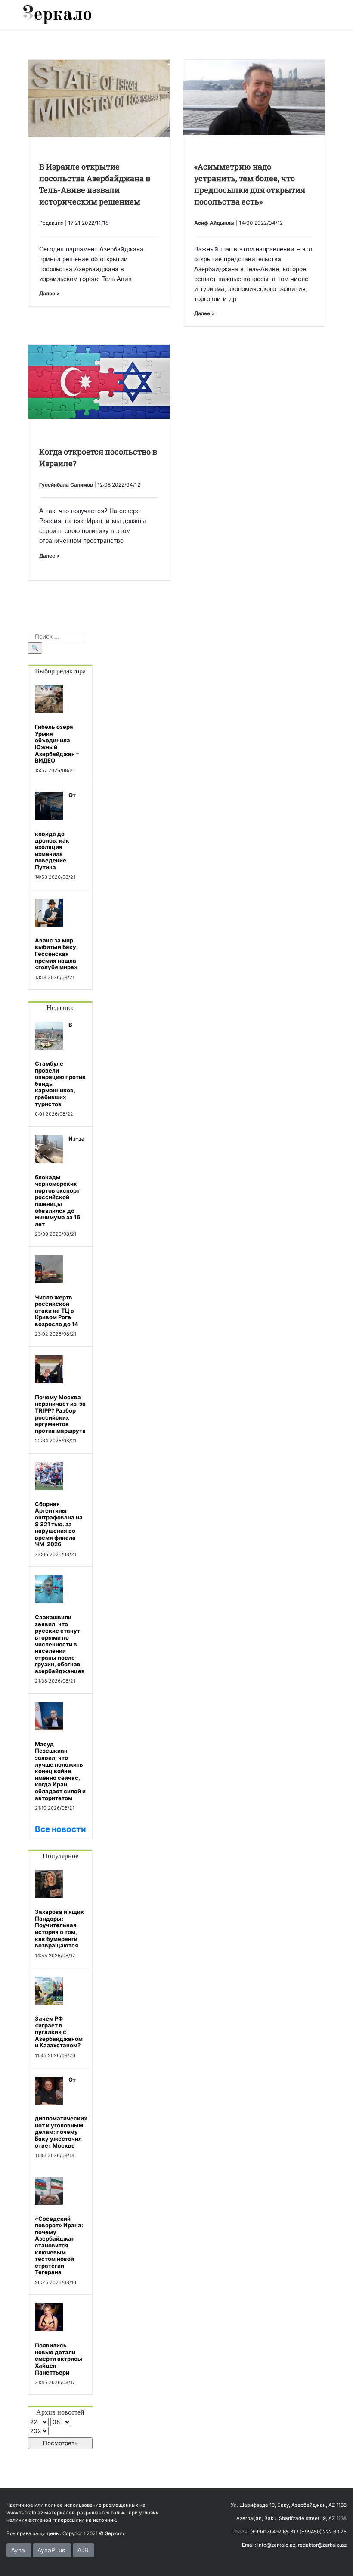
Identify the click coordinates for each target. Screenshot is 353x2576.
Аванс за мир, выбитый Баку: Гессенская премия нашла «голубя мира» (56, 954)
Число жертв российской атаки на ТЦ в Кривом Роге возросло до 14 (57, 1311)
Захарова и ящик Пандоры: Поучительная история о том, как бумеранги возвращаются (59, 1928)
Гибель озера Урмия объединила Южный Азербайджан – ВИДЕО (57, 744)
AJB (83, 2550)
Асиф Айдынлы (214, 223)
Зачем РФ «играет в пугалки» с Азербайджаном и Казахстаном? (59, 2032)
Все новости (60, 1829)
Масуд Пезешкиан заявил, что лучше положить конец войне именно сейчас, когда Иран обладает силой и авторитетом (60, 1771)
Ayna (18, 2550)
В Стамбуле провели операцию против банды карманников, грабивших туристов (60, 1064)
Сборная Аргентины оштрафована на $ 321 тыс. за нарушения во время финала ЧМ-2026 (59, 1524)
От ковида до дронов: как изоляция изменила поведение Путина (55, 831)
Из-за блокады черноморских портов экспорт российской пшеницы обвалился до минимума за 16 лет (60, 1181)
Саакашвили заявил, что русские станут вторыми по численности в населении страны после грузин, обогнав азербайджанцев (60, 1644)
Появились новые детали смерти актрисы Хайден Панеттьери (59, 2359)
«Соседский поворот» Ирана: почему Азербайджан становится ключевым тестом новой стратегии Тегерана (59, 2246)
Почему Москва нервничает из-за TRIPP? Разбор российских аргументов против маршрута (60, 1414)
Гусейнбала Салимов (66, 485)
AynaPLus (51, 2550)
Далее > (50, 293)
